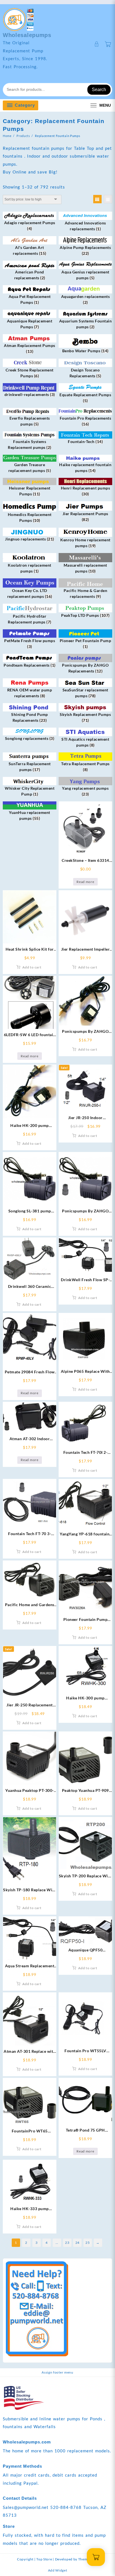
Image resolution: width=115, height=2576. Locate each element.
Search (99, 90)
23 (67, 2243)
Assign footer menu (57, 2372)
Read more (85, 882)
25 (88, 2243)
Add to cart (32, 967)
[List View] (108, 199)
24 (77, 2243)
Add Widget (58, 2570)
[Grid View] (97, 199)
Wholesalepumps (27, 35)
